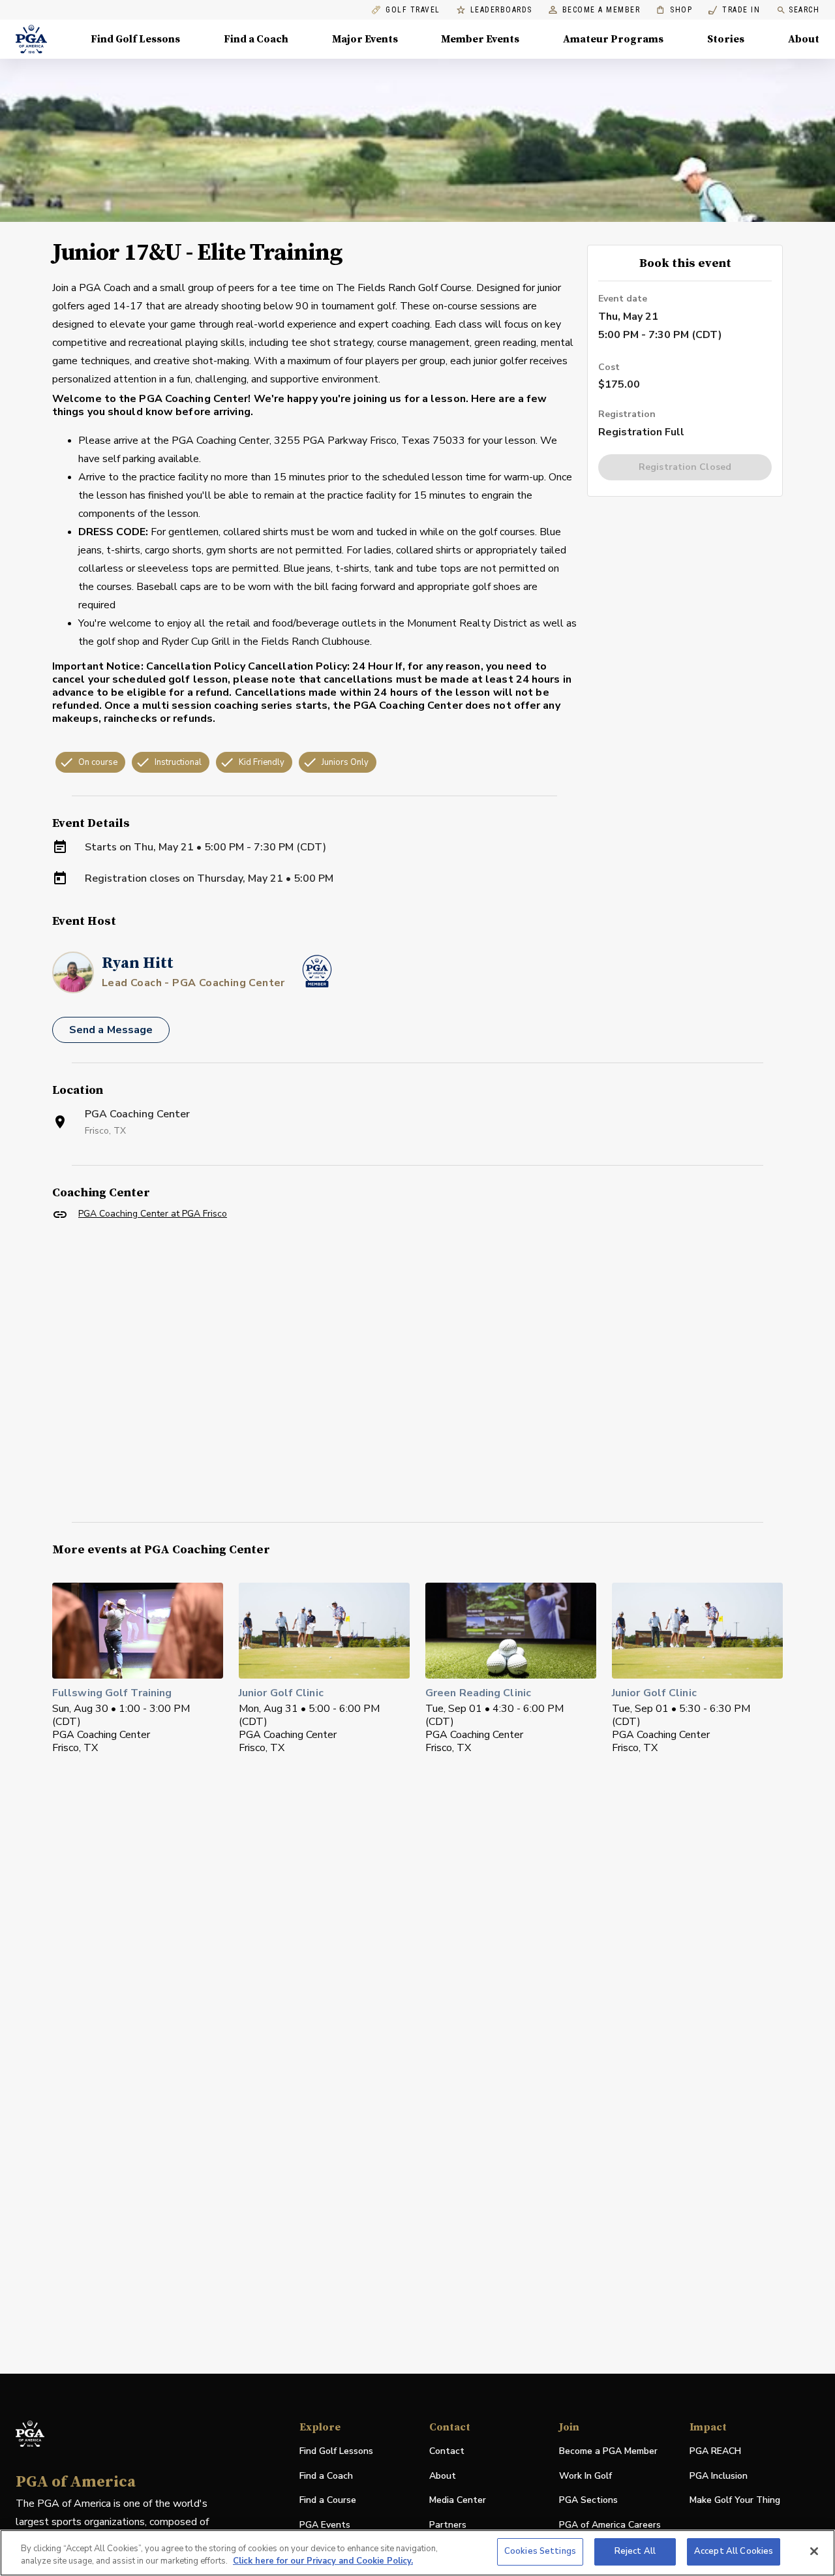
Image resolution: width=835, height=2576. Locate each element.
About (804, 39)
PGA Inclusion (719, 2476)
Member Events (480, 39)
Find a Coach (256, 39)
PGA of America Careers (610, 2525)
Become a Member (601, 10)
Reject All (635, 2551)
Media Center (458, 2501)
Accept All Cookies (734, 2551)
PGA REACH (715, 2452)
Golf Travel (413, 10)
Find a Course (328, 2500)
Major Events (365, 39)
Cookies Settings (540, 2551)
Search (804, 10)
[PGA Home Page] (31, 39)
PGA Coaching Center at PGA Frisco (153, 1214)
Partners (448, 2525)
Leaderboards (501, 10)
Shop (674, 10)
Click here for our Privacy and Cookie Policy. (323, 2562)
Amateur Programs (613, 39)
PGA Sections (588, 2500)
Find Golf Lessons (135, 39)
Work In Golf (585, 2476)
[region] (417, 2553)
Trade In (734, 10)
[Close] (814, 2551)
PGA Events (325, 2525)
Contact (447, 2451)
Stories (726, 39)
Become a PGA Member (608, 2451)
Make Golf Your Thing (735, 2501)
